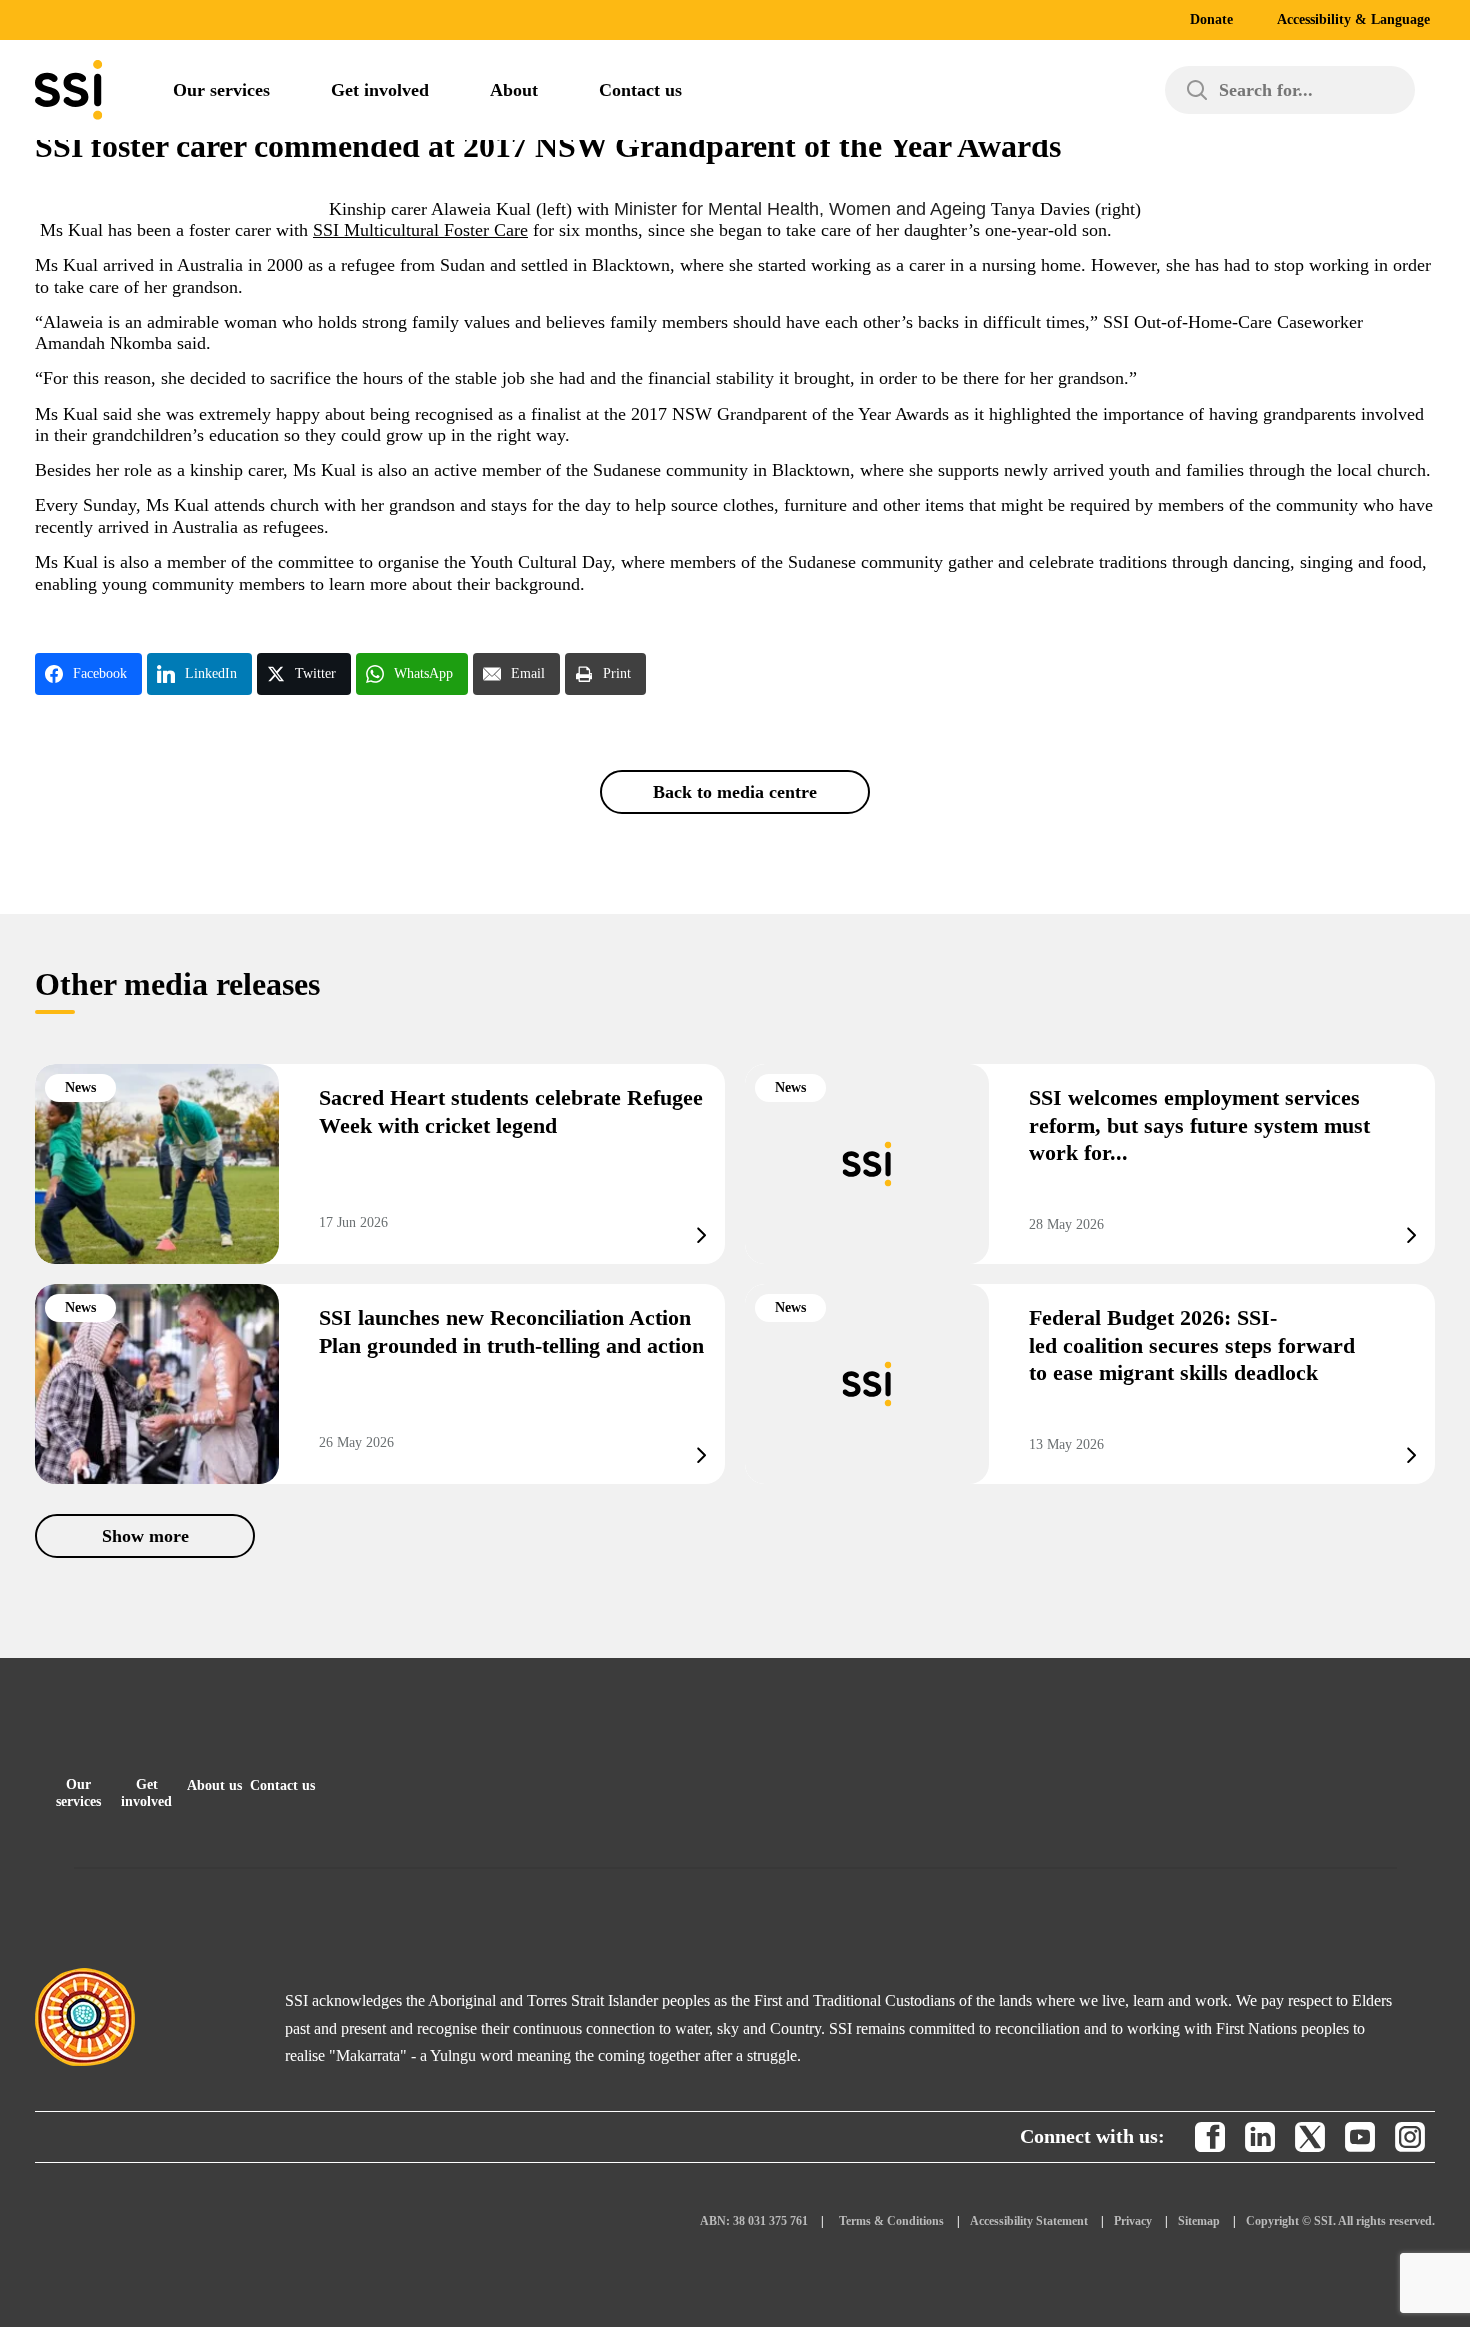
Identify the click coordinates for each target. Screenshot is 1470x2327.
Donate (1211, 19)
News (80, 1087)
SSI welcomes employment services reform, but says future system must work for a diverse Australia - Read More (1090, 1164)
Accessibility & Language (1353, 19)
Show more (145, 1536)
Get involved (380, 90)
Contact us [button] (282, 1785)
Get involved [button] (146, 1793)
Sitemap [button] (1199, 2221)
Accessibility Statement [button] (1029, 2221)
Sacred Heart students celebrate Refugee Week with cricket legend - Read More (380, 1164)
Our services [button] (78, 1793)
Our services (221, 90)
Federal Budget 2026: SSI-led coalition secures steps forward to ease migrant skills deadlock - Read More (1090, 1384)
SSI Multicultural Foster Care (420, 230)
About (514, 90)
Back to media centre (735, 792)
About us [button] (214, 1785)
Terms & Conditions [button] (891, 2221)
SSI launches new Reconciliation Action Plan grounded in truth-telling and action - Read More (380, 1384)
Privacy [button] (1133, 2221)
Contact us (640, 90)
